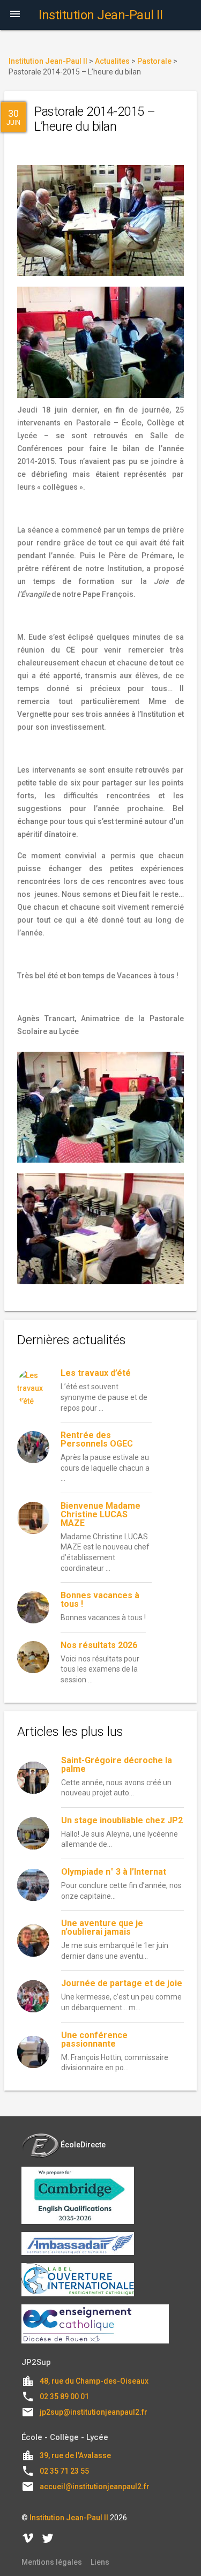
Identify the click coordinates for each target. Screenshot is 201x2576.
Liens (100, 2562)
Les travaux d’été (96, 1373)
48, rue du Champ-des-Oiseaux (94, 2381)
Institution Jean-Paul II (69, 2518)
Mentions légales (52, 2562)
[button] (15, 15)
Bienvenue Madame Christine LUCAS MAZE (100, 1514)
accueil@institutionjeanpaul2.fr (95, 2487)
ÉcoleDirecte (83, 2145)
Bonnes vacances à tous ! (100, 1600)
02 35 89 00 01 (64, 2397)
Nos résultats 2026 (99, 1645)
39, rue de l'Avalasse (75, 2455)
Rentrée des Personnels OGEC (97, 1439)
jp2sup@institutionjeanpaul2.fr (94, 2412)
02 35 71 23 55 (64, 2471)
